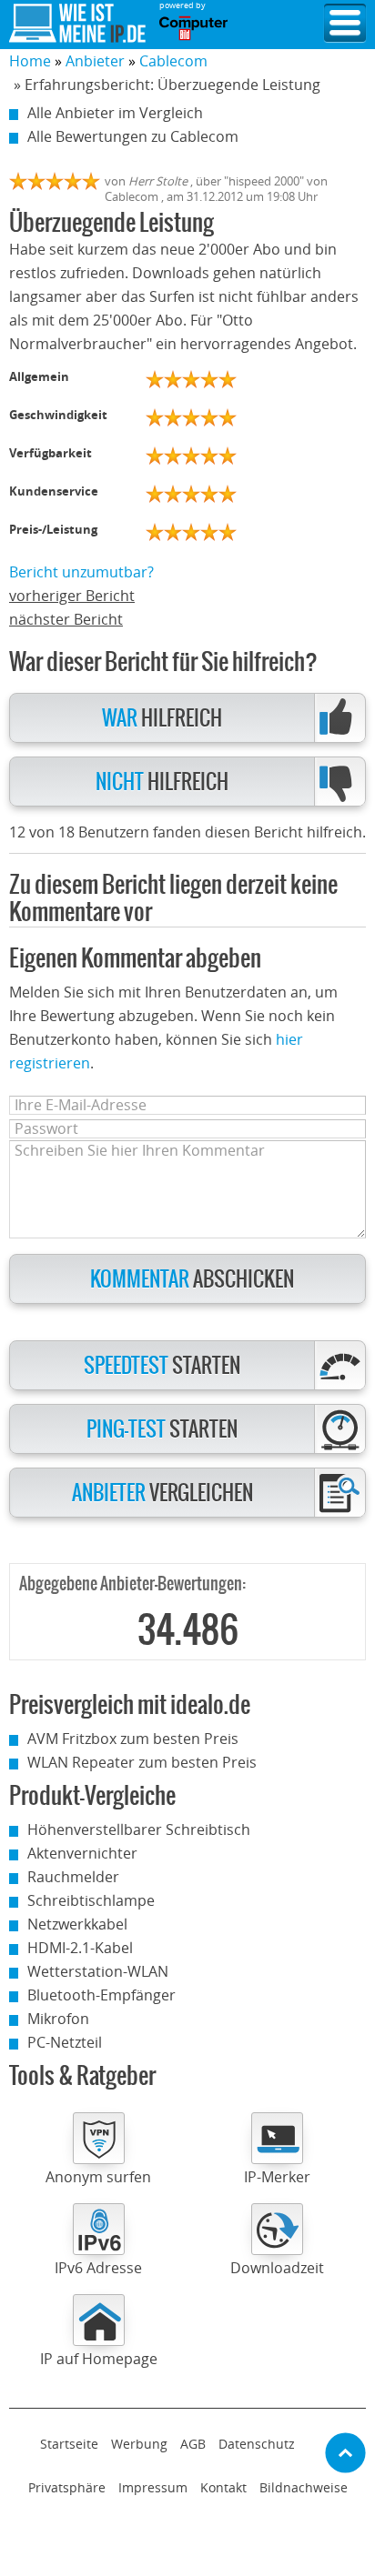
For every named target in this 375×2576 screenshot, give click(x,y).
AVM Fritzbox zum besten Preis (133, 1739)
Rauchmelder (73, 1877)
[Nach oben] (345, 2453)
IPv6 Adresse (98, 2268)
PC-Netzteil (65, 2042)
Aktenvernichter (82, 1853)
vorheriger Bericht (72, 596)
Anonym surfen (98, 2177)
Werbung (139, 2444)
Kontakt (223, 2487)
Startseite (69, 2444)
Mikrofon (58, 2019)
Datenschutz (257, 2444)
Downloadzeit (277, 2268)
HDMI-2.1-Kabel (80, 1948)
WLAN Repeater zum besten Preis (142, 1762)
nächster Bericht (66, 619)
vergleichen (162, 1493)
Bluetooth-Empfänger (101, 1995)
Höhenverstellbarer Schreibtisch (139, 1829)
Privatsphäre (67, 2487)
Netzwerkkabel (77, 1924)
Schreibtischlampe (91, 1900)
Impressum (153, 2487)
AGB (193, 2444)
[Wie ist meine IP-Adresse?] (77, 24)
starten (162, 1366)
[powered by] (193, 28)
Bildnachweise (304, 2487)
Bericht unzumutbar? (81, 572)
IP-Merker (277, 2177)
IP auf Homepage (99, 2359)
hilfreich (162, 719)
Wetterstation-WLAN (98, 1971)
